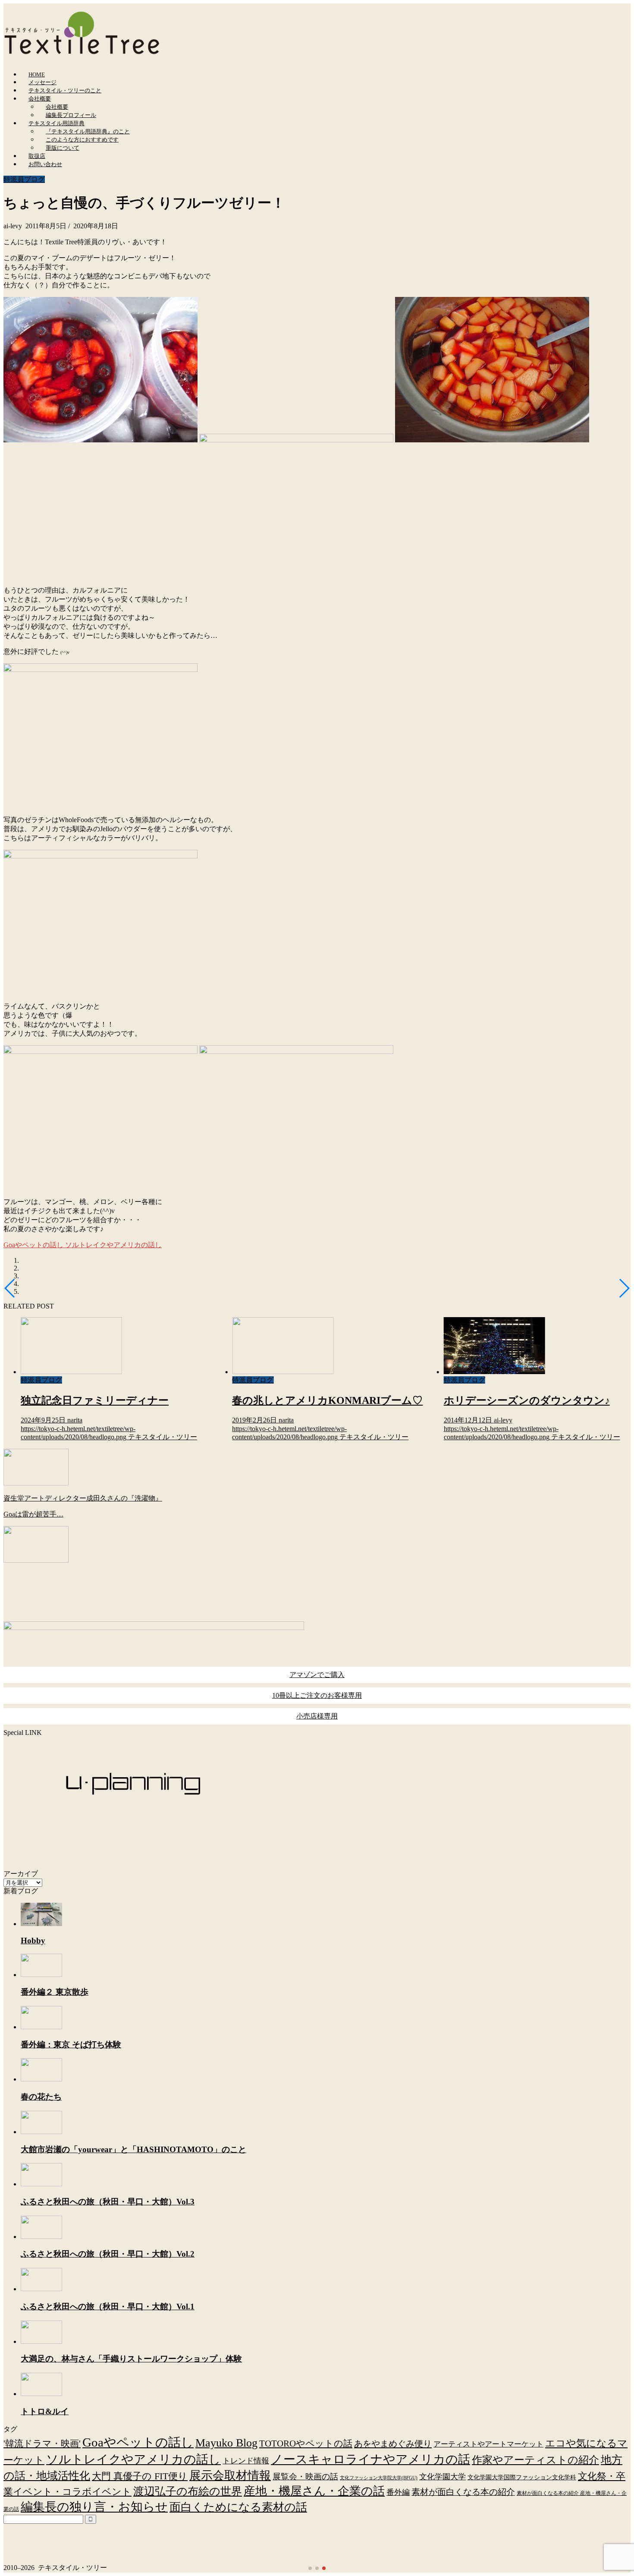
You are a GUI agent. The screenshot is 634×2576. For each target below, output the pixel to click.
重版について (63, 148)
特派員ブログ (24, 179)
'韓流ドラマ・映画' (42, 2444)
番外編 (398, 2492)
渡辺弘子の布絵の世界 (188, 2491)
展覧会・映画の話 (305, 2477)
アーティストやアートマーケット (488, 2444)
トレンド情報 (246, 2461)
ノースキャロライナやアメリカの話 (370, 2459)
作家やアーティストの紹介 (535, 2460)
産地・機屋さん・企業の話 (314, 2491)
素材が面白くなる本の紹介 (463, 2492)
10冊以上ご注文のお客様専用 (317, 1695)
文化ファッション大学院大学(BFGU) (379, 2478)
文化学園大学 (443, 2477)
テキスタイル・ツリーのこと (65, 90)
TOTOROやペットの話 (306, 2444)
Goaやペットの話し (33, 1245)
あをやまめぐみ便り (393, 2444)
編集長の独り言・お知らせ (94, 2507)
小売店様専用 (317, 1716)
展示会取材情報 (230, 2475)
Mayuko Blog (226, 2443)
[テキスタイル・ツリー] (82, 54)
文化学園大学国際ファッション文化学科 (522, 2477)
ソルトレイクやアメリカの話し (113, 1245)
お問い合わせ (45, 164)
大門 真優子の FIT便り (140, 2476)
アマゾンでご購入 (317, 1675)
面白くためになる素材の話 (238, 2507)
